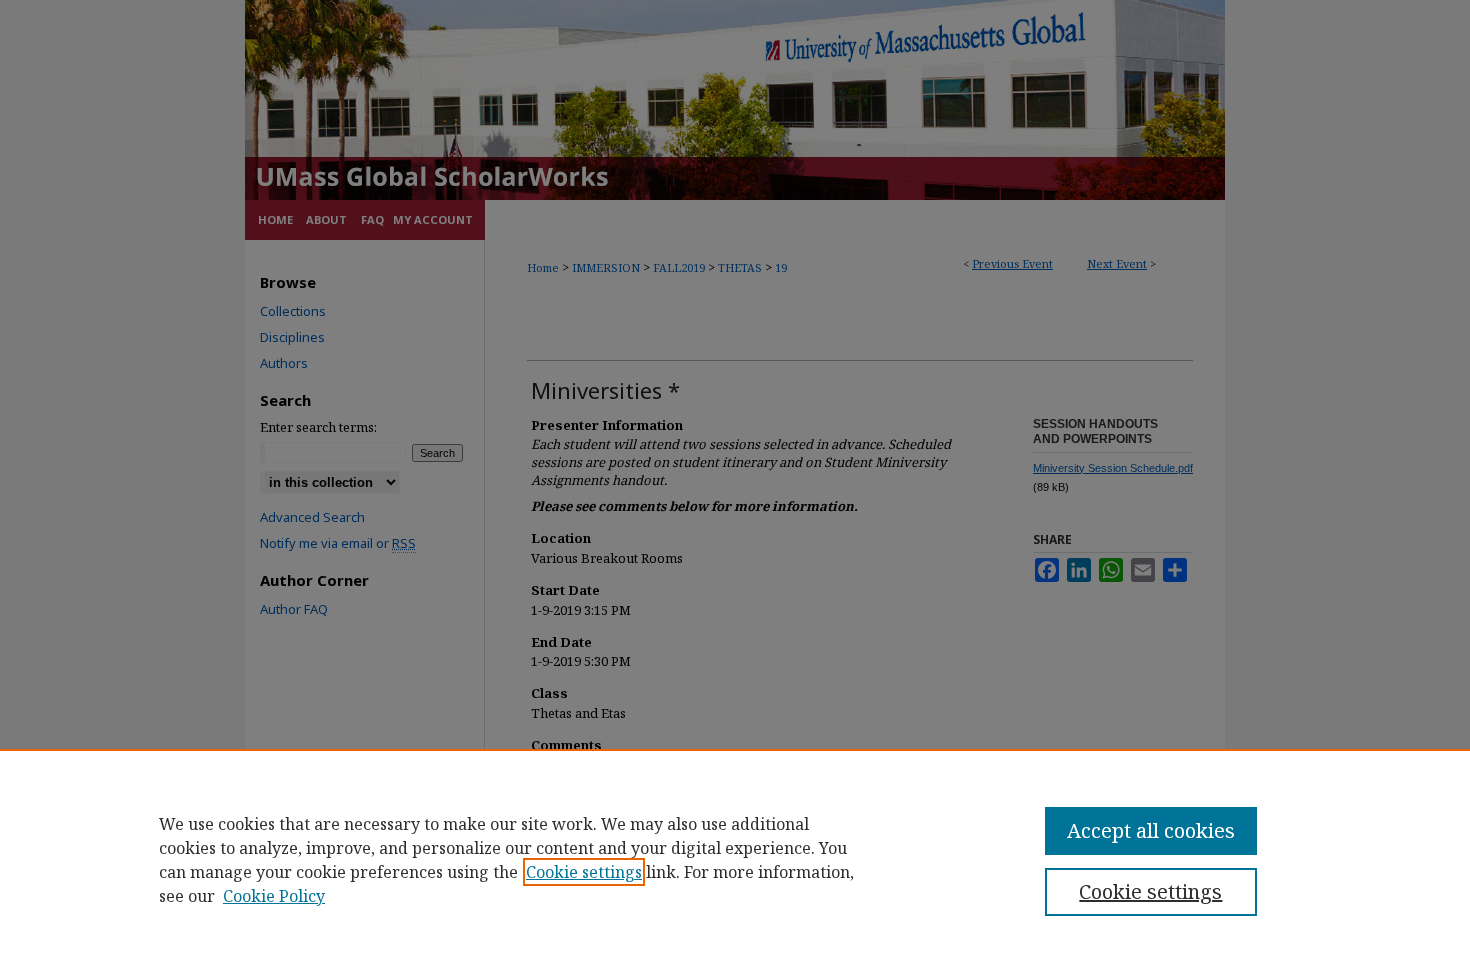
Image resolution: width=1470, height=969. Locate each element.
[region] (735, 859)
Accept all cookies (1151, 830)
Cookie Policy (274, 896)
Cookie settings (584, 872)
